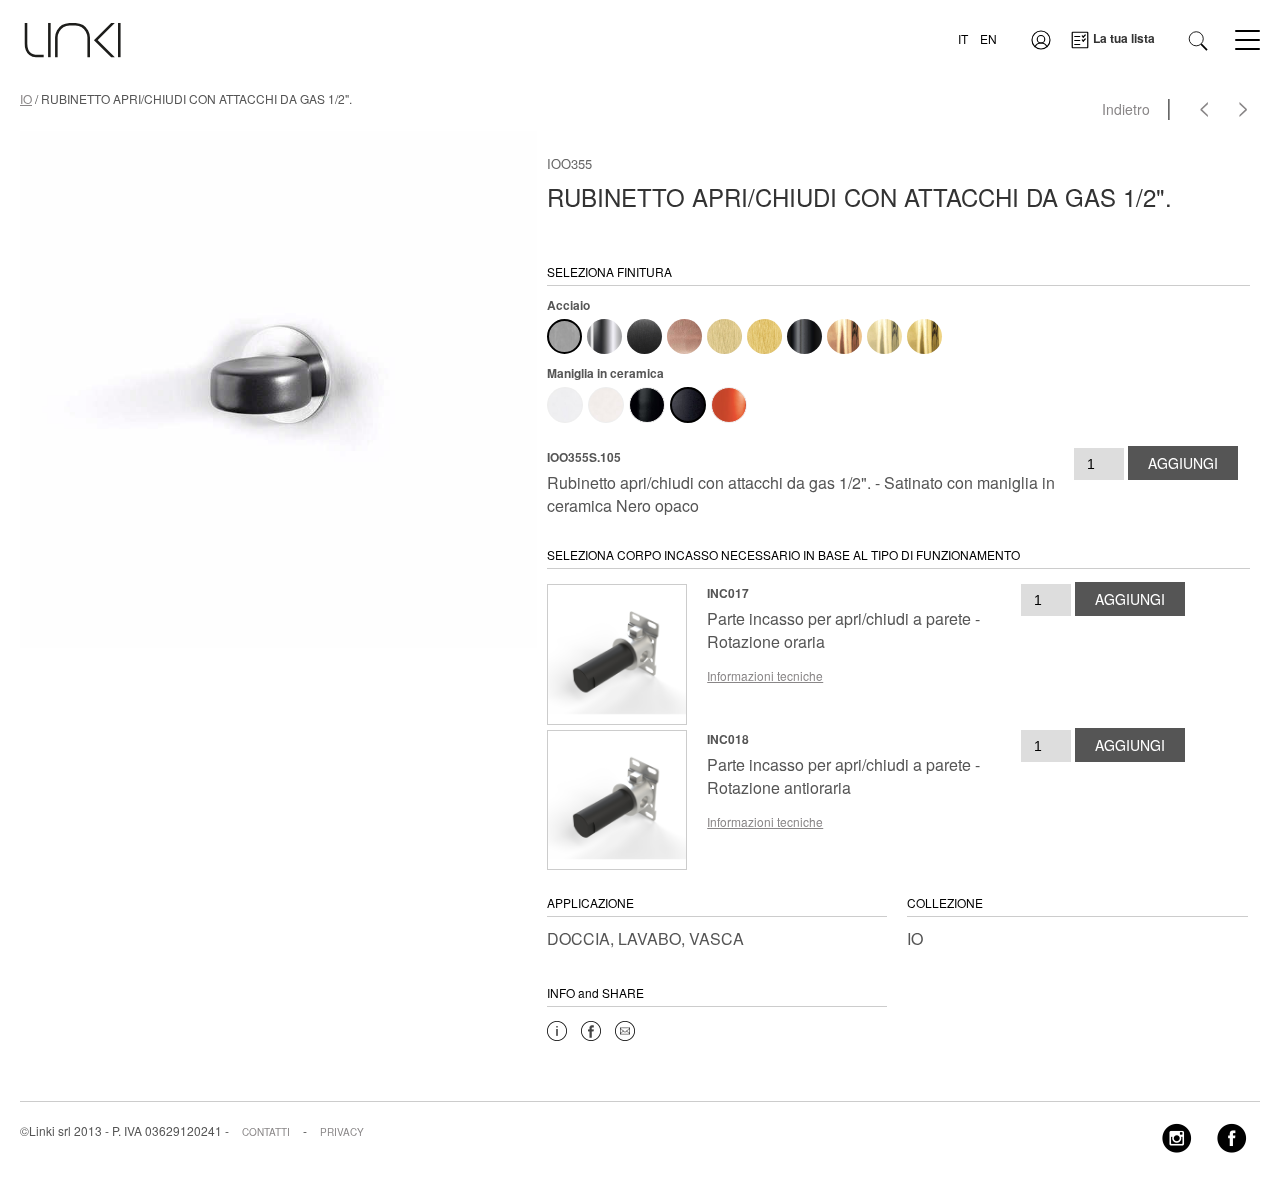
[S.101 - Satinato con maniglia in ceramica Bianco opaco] (606, 405)
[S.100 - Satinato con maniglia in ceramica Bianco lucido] (565, 405)
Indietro (1126, 109)
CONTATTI (266, 1132)
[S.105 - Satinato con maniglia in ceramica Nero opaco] (688, 405)
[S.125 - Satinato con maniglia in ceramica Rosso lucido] (729, 405)
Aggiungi (1183, 463)
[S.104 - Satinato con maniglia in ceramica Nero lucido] (647, 405)
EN (988, 38)
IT (963, 38)
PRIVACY (342, 1132)
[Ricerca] (1198, 38)
